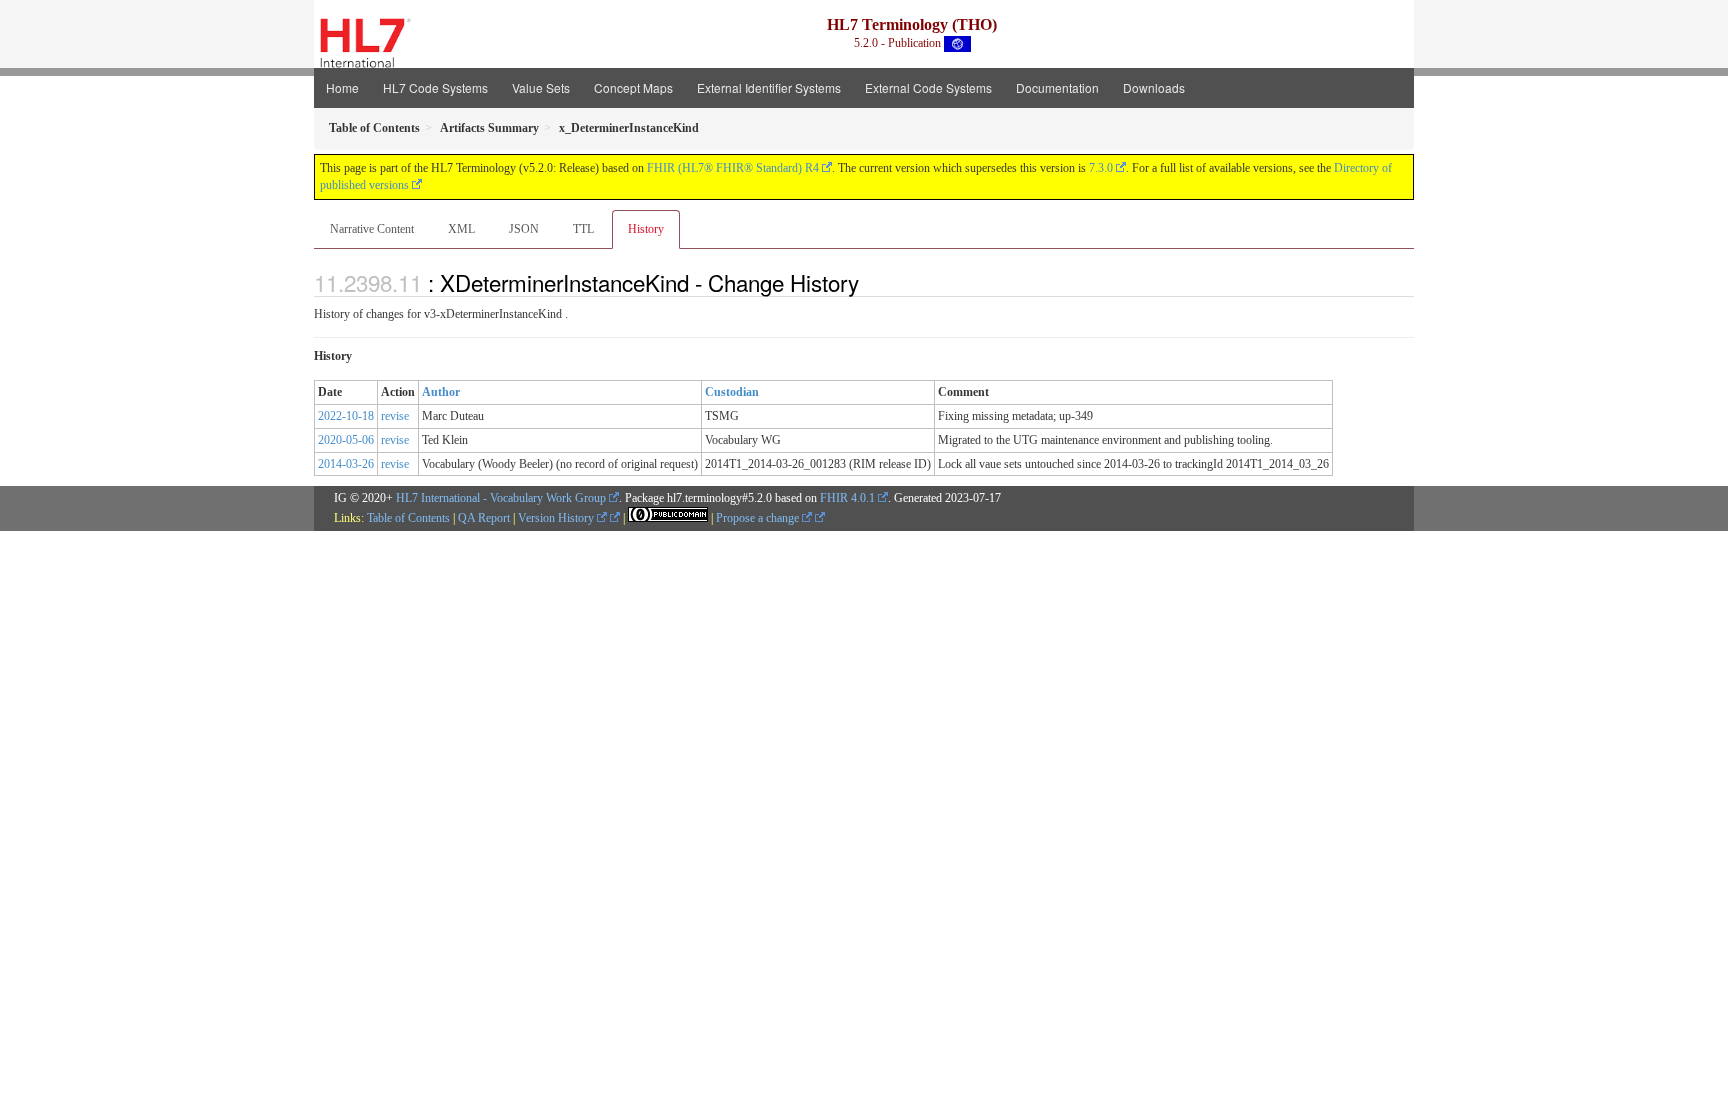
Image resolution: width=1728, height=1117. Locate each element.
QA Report (484, 518)
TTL (583, 229)
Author (441, 392)
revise (395, 416)
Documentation (1057, 87)
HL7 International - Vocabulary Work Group (501, 498)
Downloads (1154, 87)
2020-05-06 (346, 440)
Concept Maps (633, 87)
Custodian (732, 392)
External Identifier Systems (769, 87)
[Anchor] (870, 282)
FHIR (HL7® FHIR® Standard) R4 (733, 168)
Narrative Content (372, 229)
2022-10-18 (346, 416)
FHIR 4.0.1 (847, 498)
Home (342, 87)
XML (461, 229)
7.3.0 (1101, 168)
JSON (524, 229)
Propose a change (759, 518)
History (646, 229)
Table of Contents (408, 518)
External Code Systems (928, 87)
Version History (557, 518)
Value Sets (541, 87)
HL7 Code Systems (435, 87)
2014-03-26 (346, 464)
